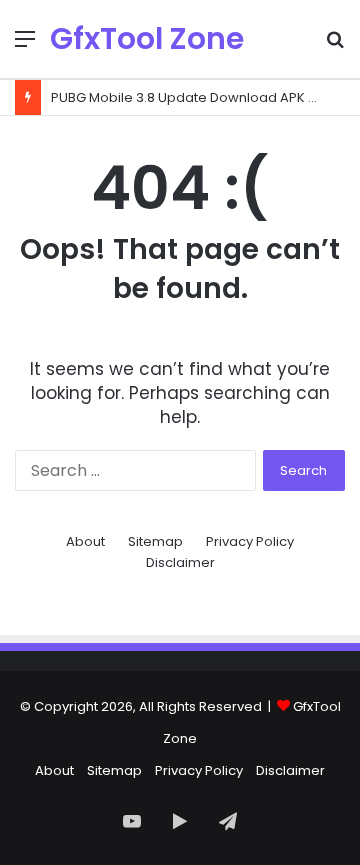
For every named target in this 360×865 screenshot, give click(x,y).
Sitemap (155, 541)
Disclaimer (180, 562)
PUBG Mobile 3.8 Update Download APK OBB (193, 97)
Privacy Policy (250, 541)
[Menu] (25, 46)
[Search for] (335, 46)
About (85, 541)
